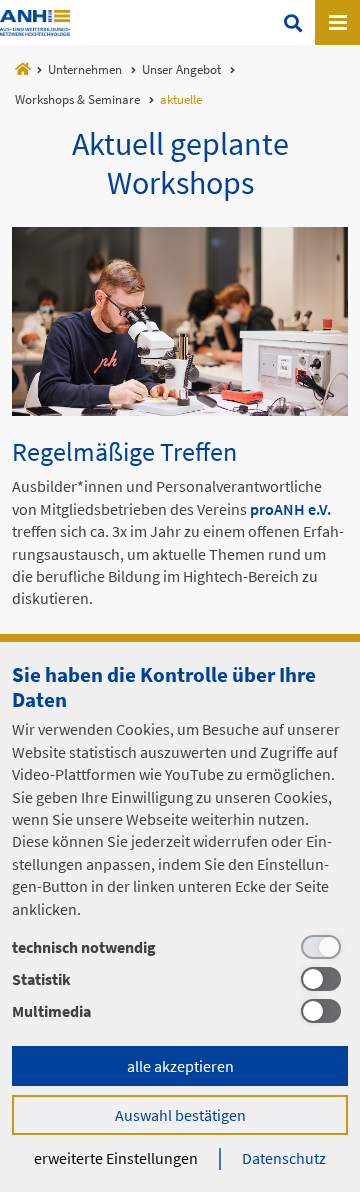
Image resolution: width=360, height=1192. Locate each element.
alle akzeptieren (180, 1066)
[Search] (292, 22)
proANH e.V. (290, 509)
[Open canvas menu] (337, 22)
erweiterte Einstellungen (116, 1158)
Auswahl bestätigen (180, 1115)
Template (35, 23)
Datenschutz (284, 1158)
